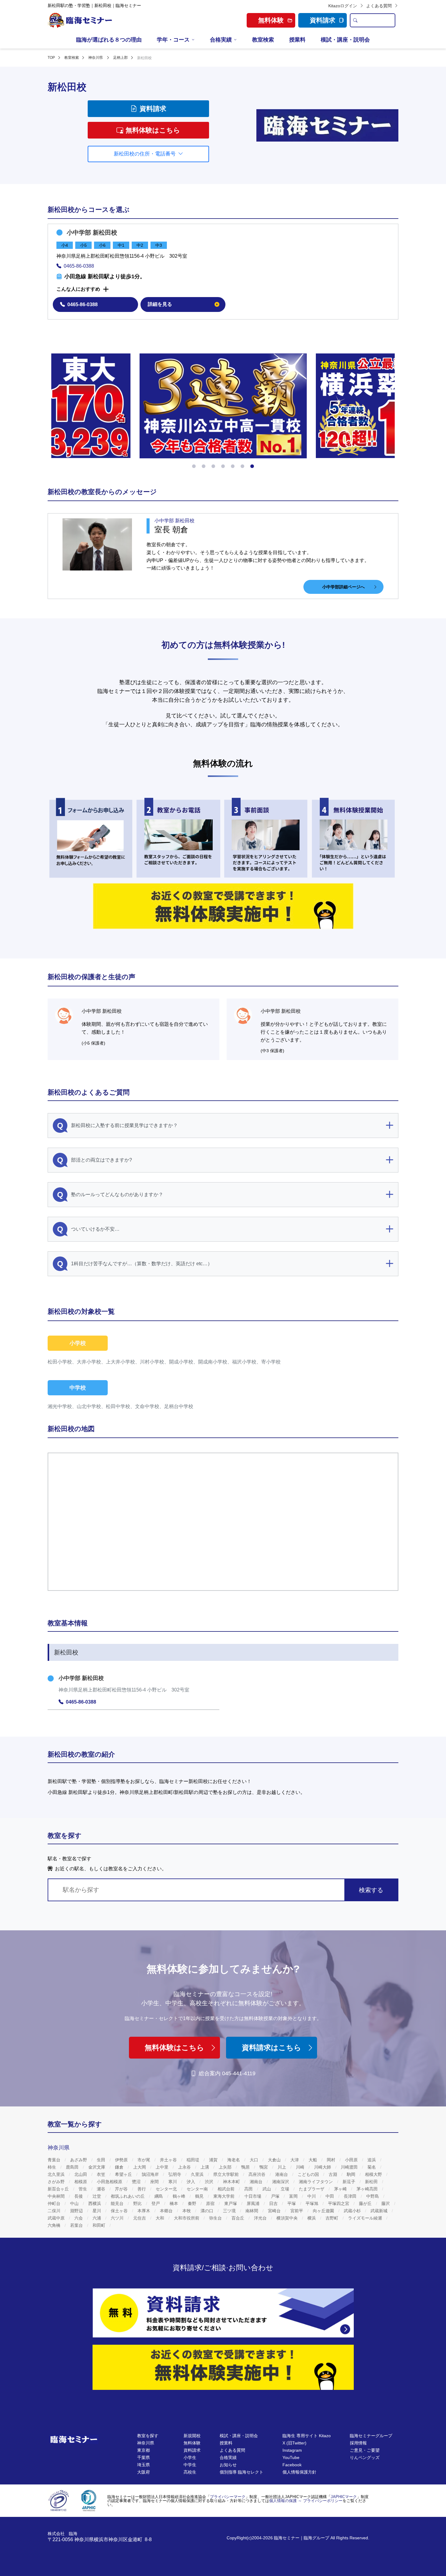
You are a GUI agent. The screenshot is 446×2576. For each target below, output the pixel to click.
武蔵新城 (380, 2211)
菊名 (372, 2167)
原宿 (211, 2203)
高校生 (190, 2472)
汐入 (191, 2182)
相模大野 (374, 2174)
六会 (79, 2218)
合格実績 (221, 40)
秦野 (193, 2203)
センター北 (167, 2189)
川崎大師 (323, 2167)
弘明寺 (175, 2174)
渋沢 (210, 2182)
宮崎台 (275, 2211)
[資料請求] (223, 2313)
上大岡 (140, 2167)
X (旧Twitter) (294, 2443)
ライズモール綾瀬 (366, 2218)
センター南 (198, 2189)
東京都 (144, 2450)
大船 (313, 2160)
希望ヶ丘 (124, 2174)
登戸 (156, 2203)
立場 (286, 2189)
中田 (330, 2196)
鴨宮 (264, 2167)
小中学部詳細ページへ (343, 587)
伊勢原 (122, 2160)
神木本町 (232, 2182)
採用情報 (358, 2443)
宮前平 (297, 2211)
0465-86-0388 (78, 266)
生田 (102, 2160)
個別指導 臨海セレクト (242, 2472)
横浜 (312, 2218)
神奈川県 (146, 2443)
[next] (386, 411)
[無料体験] (223, 2367)
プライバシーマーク (228, 2497)
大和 (160, 2218)
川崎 (301, 2167)
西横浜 (95, 2203)
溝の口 (208, 2211)
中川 (312, 2196)
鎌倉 (120, 2167)
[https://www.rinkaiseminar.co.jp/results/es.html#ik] (223, 406)
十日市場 (253, 2196)
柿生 (52, 2167)
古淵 (333, 2174)
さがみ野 (57, 2182)
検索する (371, 1890)
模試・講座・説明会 (345, 40)
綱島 (159, 2196)
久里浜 (198, 2174)
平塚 (292, 2203)
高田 (249, 2189)
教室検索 (263, 40)
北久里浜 (57, 2174)
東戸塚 (231, 2203)
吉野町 (333, 2218)
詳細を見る (160, 304)
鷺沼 (137, 2182)
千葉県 (144, 2457)
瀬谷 (102, 2189)
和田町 (100, 2225)
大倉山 (275, 2160)
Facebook (292, 2465)
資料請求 (323, 20)
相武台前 (227, 2189)
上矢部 (226, 2167)
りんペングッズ (365, 2457)
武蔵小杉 (353, 2211)
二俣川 (55, 2211)
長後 (79, 2196)
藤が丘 (366, 2203)
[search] (355, 20)
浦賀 (214, 2160)
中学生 (190, 2465)
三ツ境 (230, 2211)
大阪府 (144, 2472)
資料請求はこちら (272, 2047)
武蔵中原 (57, 2218)
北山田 (81, 2174)
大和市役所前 (187, 2218)
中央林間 (57, 2196)
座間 (155, 2182)
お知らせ (228, 2465)
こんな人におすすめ (78, 289)
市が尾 (144, 2160)
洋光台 (261, 2218)
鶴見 (200, 2196)
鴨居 (246, 2167)
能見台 (118, 2203)
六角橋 (55, 2225)
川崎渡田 (350, 2167)
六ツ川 (118, 2218)
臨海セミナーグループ (371, 2436)
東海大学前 (225, 2196)
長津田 (351, 2196)
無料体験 (192, 2443)
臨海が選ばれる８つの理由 (109, 40)
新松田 (372, 2182)
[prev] (60, 411)
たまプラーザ (312, 2189)
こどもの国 (309, 2174)
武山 (267, 2189)
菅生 (83, 2189)
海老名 (234, 2160)
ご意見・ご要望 (365, 2450)
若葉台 (77, 2225)
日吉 (274, 2203)
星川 (97, 2211)
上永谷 (185, 2167)
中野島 (373, 2196)
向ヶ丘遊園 (324, 2211)
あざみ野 (79, 2160)
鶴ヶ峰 (180, 2196)
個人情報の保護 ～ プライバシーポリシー (306, 2501)
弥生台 (216, 2218)
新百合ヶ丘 (59, 2189)
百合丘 (238, 2218)
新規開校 (192, 2436)
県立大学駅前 (227, 2174)
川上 (282, 2167)
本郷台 (167, 2211)
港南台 (282, 2174)
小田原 (352, 2160)
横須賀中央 (288, 2218)
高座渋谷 (258, 2174)
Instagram (292, 2450)
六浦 (97, 2218)
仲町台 (55, 2203)
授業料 (297, 40)
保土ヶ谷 (120, 2211)
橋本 (174, 2203)
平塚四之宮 (339, 2203)
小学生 (190, 2457)
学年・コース (173, 40)
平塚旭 (313, 2203)
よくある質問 (379, 6)
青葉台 (55, 2160)
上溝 (205, 2167)
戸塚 (276, 2196)
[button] (194, 466)
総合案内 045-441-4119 (227, 2073)
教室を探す (148, 2436)
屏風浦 (254, 2203)
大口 (255, 2160)
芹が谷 (122, 2189)
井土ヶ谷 (169, 2160)
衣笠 (102, 2174)
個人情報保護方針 (299, 2472)
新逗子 (350, 2182)
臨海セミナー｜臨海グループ (302, 2538)
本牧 (187, 2211)
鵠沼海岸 (151, 2174)
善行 (142, 2189)
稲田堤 (194, 2160)
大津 (295, 2160)
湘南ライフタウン (316, 2182)
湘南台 (257, 2182)
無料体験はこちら (153, 130)
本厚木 (144, 2211)
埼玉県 (144, 2465)
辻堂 (97, 2196)
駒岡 (352, 2174)
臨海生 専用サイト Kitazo (307, 2436)
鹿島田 (73, 2167)
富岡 (294, 2196)
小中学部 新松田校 (92, 233)
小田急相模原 (110, 2182)
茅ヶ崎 (341, 2189)
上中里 (163, 2167)
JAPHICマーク (344, 2497)
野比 (138, 2203)
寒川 (173, 2182)
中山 (75, 2203)
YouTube (291, 2457)
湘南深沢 (281, 2182)
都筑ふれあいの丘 (128, 2196)
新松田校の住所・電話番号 (145, 154)
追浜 (372, 2160)
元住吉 (140, 2218)
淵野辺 (77, 2211)
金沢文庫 (97, 2167)
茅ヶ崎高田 (368, 2189)
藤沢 (386, 2203)
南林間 (252, 2211)
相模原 (81, 2182)
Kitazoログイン (343, 6)
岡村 (332, 2160)
